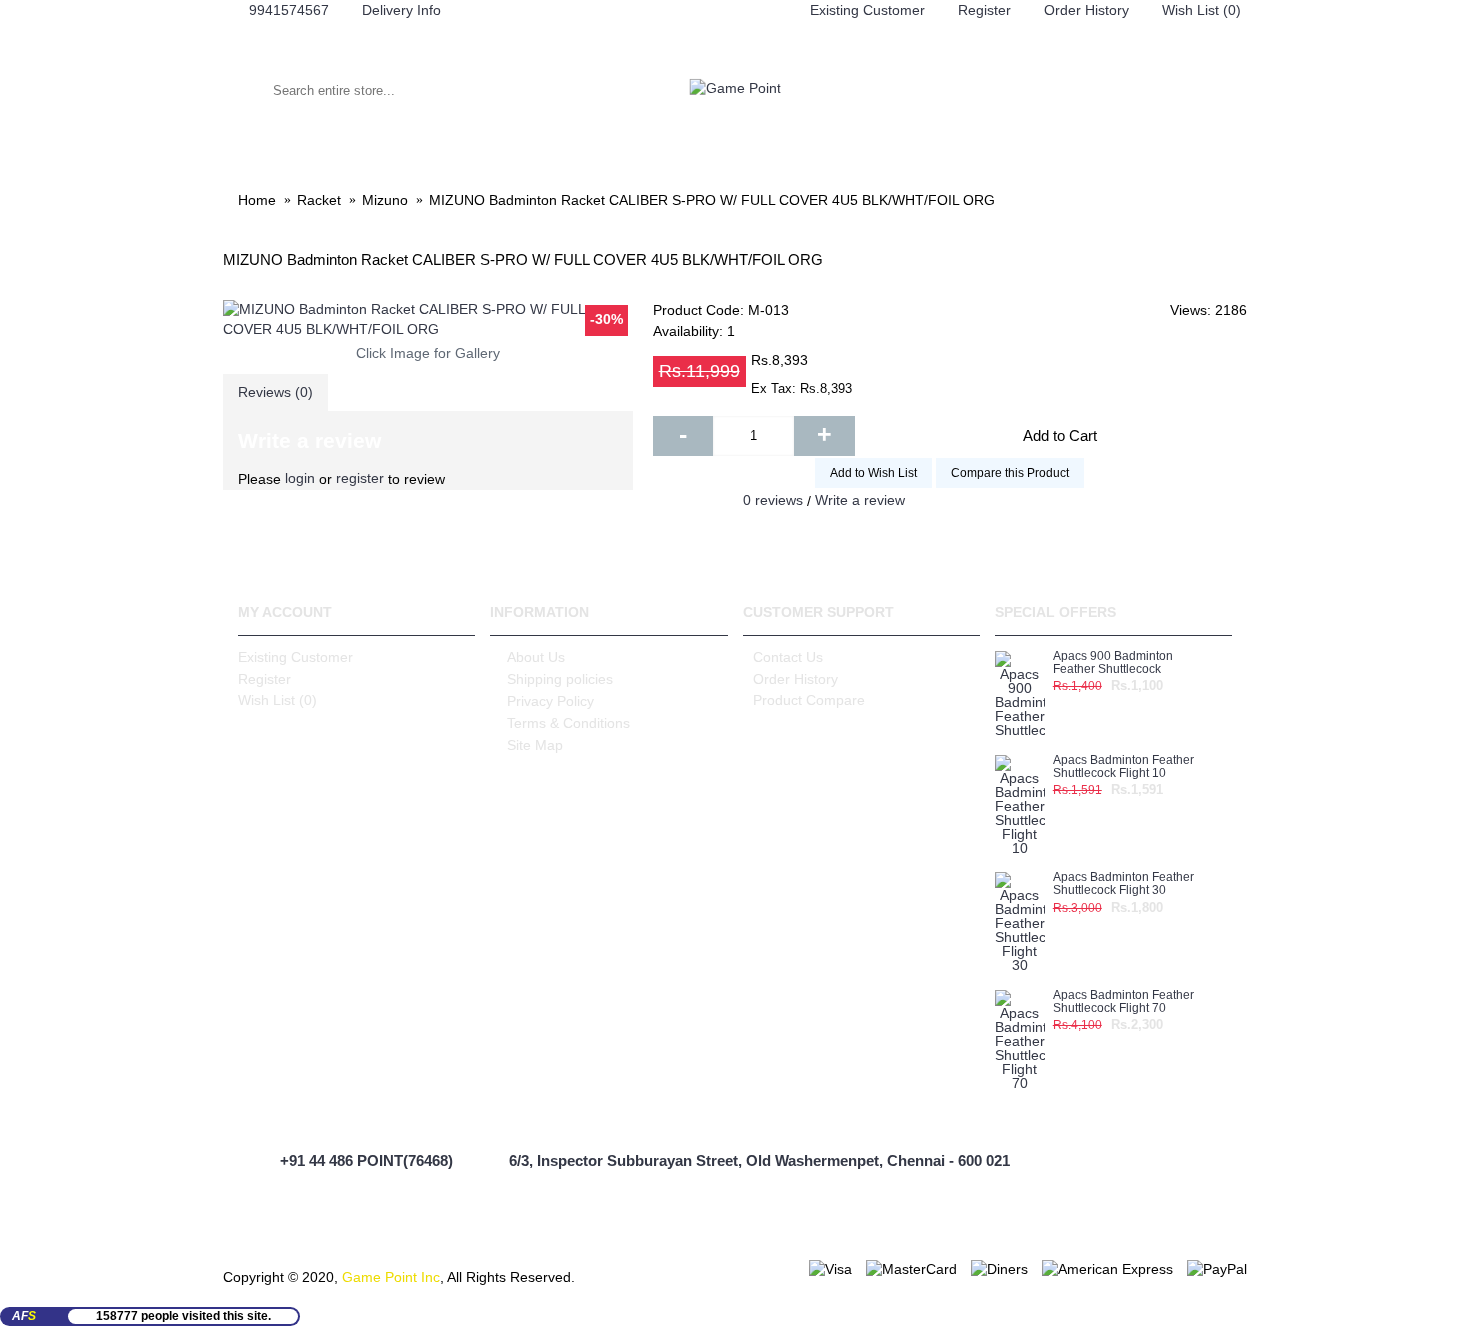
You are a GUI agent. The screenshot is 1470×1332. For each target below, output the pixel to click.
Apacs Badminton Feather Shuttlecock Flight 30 (1123, 884)
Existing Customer (295, 657)
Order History (795, 679)
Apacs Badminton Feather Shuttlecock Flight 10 (1123, 767)
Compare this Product (1010, 473)
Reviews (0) (275, 392)
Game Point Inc (391, 1277)
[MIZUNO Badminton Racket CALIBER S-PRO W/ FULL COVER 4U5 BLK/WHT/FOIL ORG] (428, 319)
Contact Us (788, 657)
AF (24, 1316)
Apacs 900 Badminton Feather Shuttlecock (1113, 663)
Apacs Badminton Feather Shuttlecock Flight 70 (1123, 1002)
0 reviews (773, 500)
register (360, 478)
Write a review (860, 500)
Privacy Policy (550, 701)
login (300, 478)
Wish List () (277, 700)
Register (264, 679)
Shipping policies (560, 679)
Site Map (535, 745)
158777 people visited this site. (183, 1316)
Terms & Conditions (568, 723)
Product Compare (809, 700)
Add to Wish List (873, 473)
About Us (536, 657)
